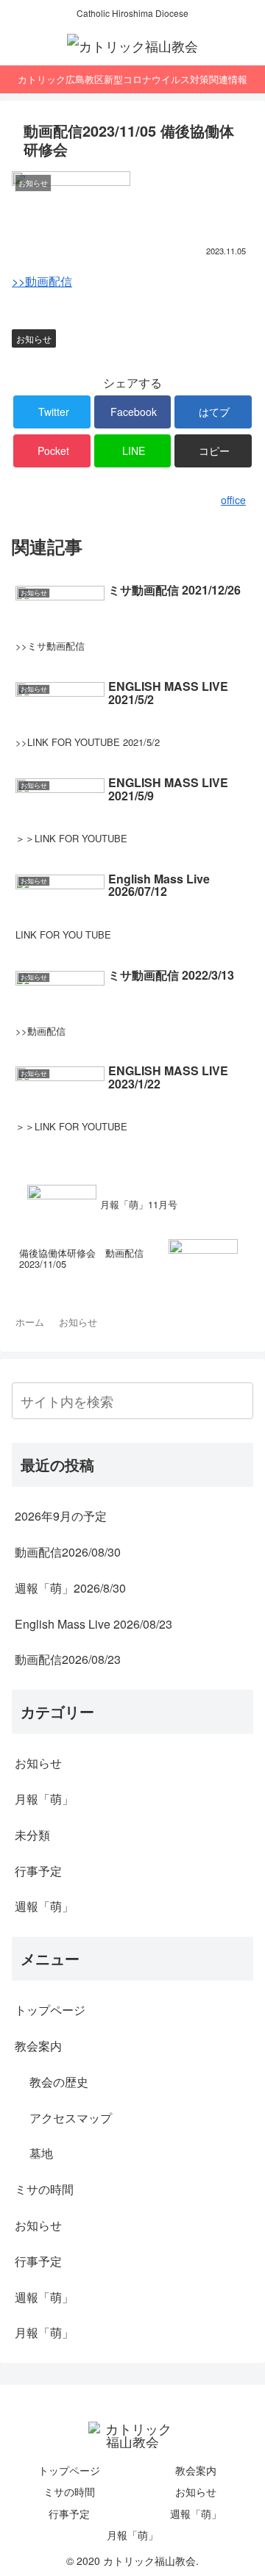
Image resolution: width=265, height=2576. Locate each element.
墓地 (41, 2153)
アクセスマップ (71, 2118)
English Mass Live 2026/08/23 (93, 1624)
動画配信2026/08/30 (68, 1552)
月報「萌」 (44, 1799)
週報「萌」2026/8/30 (70, 1588)
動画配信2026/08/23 (68, 1659)
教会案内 (38, 2046)
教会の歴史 (59, 2082)
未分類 (32, 1835)
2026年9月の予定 (61, 1516)
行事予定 (38, 1871)
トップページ (50, 2010)
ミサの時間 (44, 2189)
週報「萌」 (44, 1906)
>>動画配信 (42, 281)
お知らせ (34, 338)
